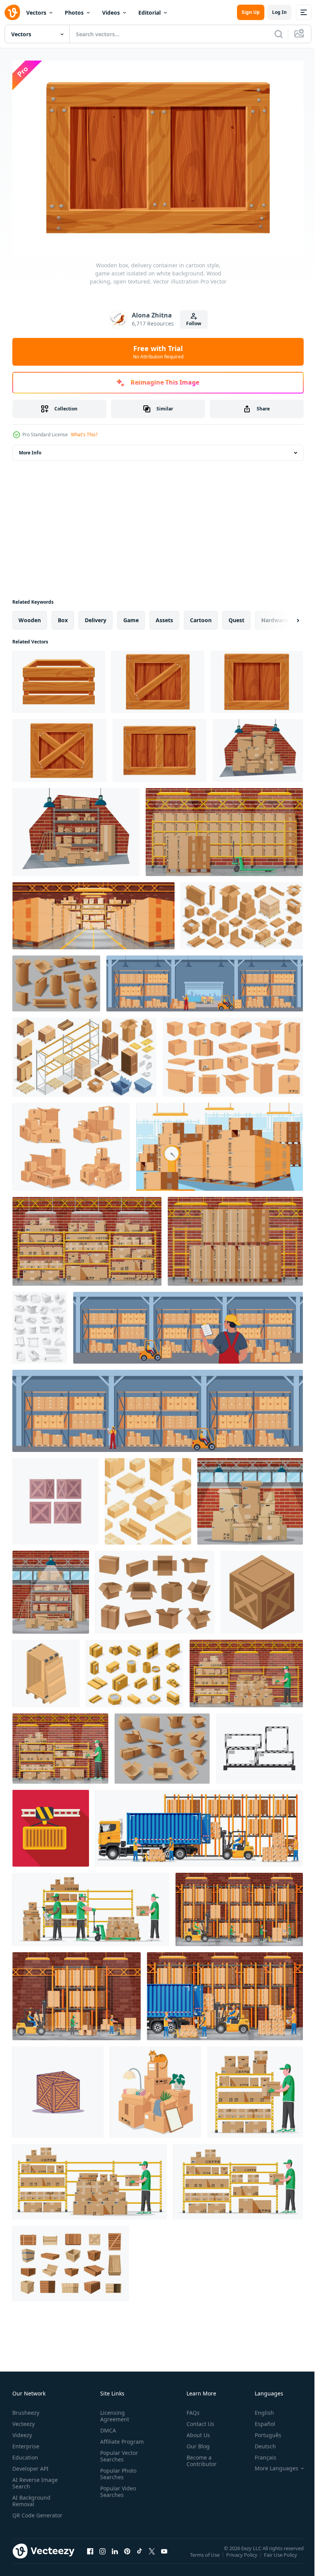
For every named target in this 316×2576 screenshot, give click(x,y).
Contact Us (197, 2420)
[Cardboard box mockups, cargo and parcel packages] (155, 1588)
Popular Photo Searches (117, 2470)
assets (164, 616)
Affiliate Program (120, 2438)
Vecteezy (24, 2420)
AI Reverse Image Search (35, 2479)
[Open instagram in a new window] (103, 2555)
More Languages (271, 2465)
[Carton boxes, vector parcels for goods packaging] (40, 1324)
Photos (74, 13)
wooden (30, 616)
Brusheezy (26, 2409)
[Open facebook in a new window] (90, 2555)
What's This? (84, 435)
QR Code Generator (25, 2515)
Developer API (30, 2465)
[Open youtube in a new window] (164, 2555)
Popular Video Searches (117, 2488)
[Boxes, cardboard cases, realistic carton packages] (56, 980)
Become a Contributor (198, 2457)
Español (259, 2420)
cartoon (201, 616)
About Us (195, 2431)
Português (262, 2431)
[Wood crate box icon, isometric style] (262, 1588)
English (259, 2409)
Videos (111, 13)
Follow (194, 323)
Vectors (36, 13)
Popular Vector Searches (118, 2452)
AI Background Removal (31, 2497)
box (63, 616)
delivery (96, 616)
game (131, 616)
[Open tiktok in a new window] (140, 2555)
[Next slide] (286, 616)
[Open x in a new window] (152, 2555)
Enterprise (26, 2442)
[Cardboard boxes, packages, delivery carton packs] (162, 1745)
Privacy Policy (243, 2556)
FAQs (190, 2409)
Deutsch (260, 2442)
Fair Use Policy (281, 2556)
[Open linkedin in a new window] (115, 2555)
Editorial (150, 13)
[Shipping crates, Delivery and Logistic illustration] (58, 2088)
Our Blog (195, 2442)
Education (25, 2454)
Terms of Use (206, 2556)
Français (260, 2454)
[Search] (279, 34)
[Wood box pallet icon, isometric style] (46, 1670)
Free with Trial (158, 352)
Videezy (22, 2431)
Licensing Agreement (113, 2412)
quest (236, 616)
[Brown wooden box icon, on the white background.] (55, 1497)
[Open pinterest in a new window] (127, 2555)
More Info (30, 449)
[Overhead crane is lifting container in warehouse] (51, 1824)
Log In (279, 12)
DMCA (107, 2427)
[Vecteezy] (12, 12)
